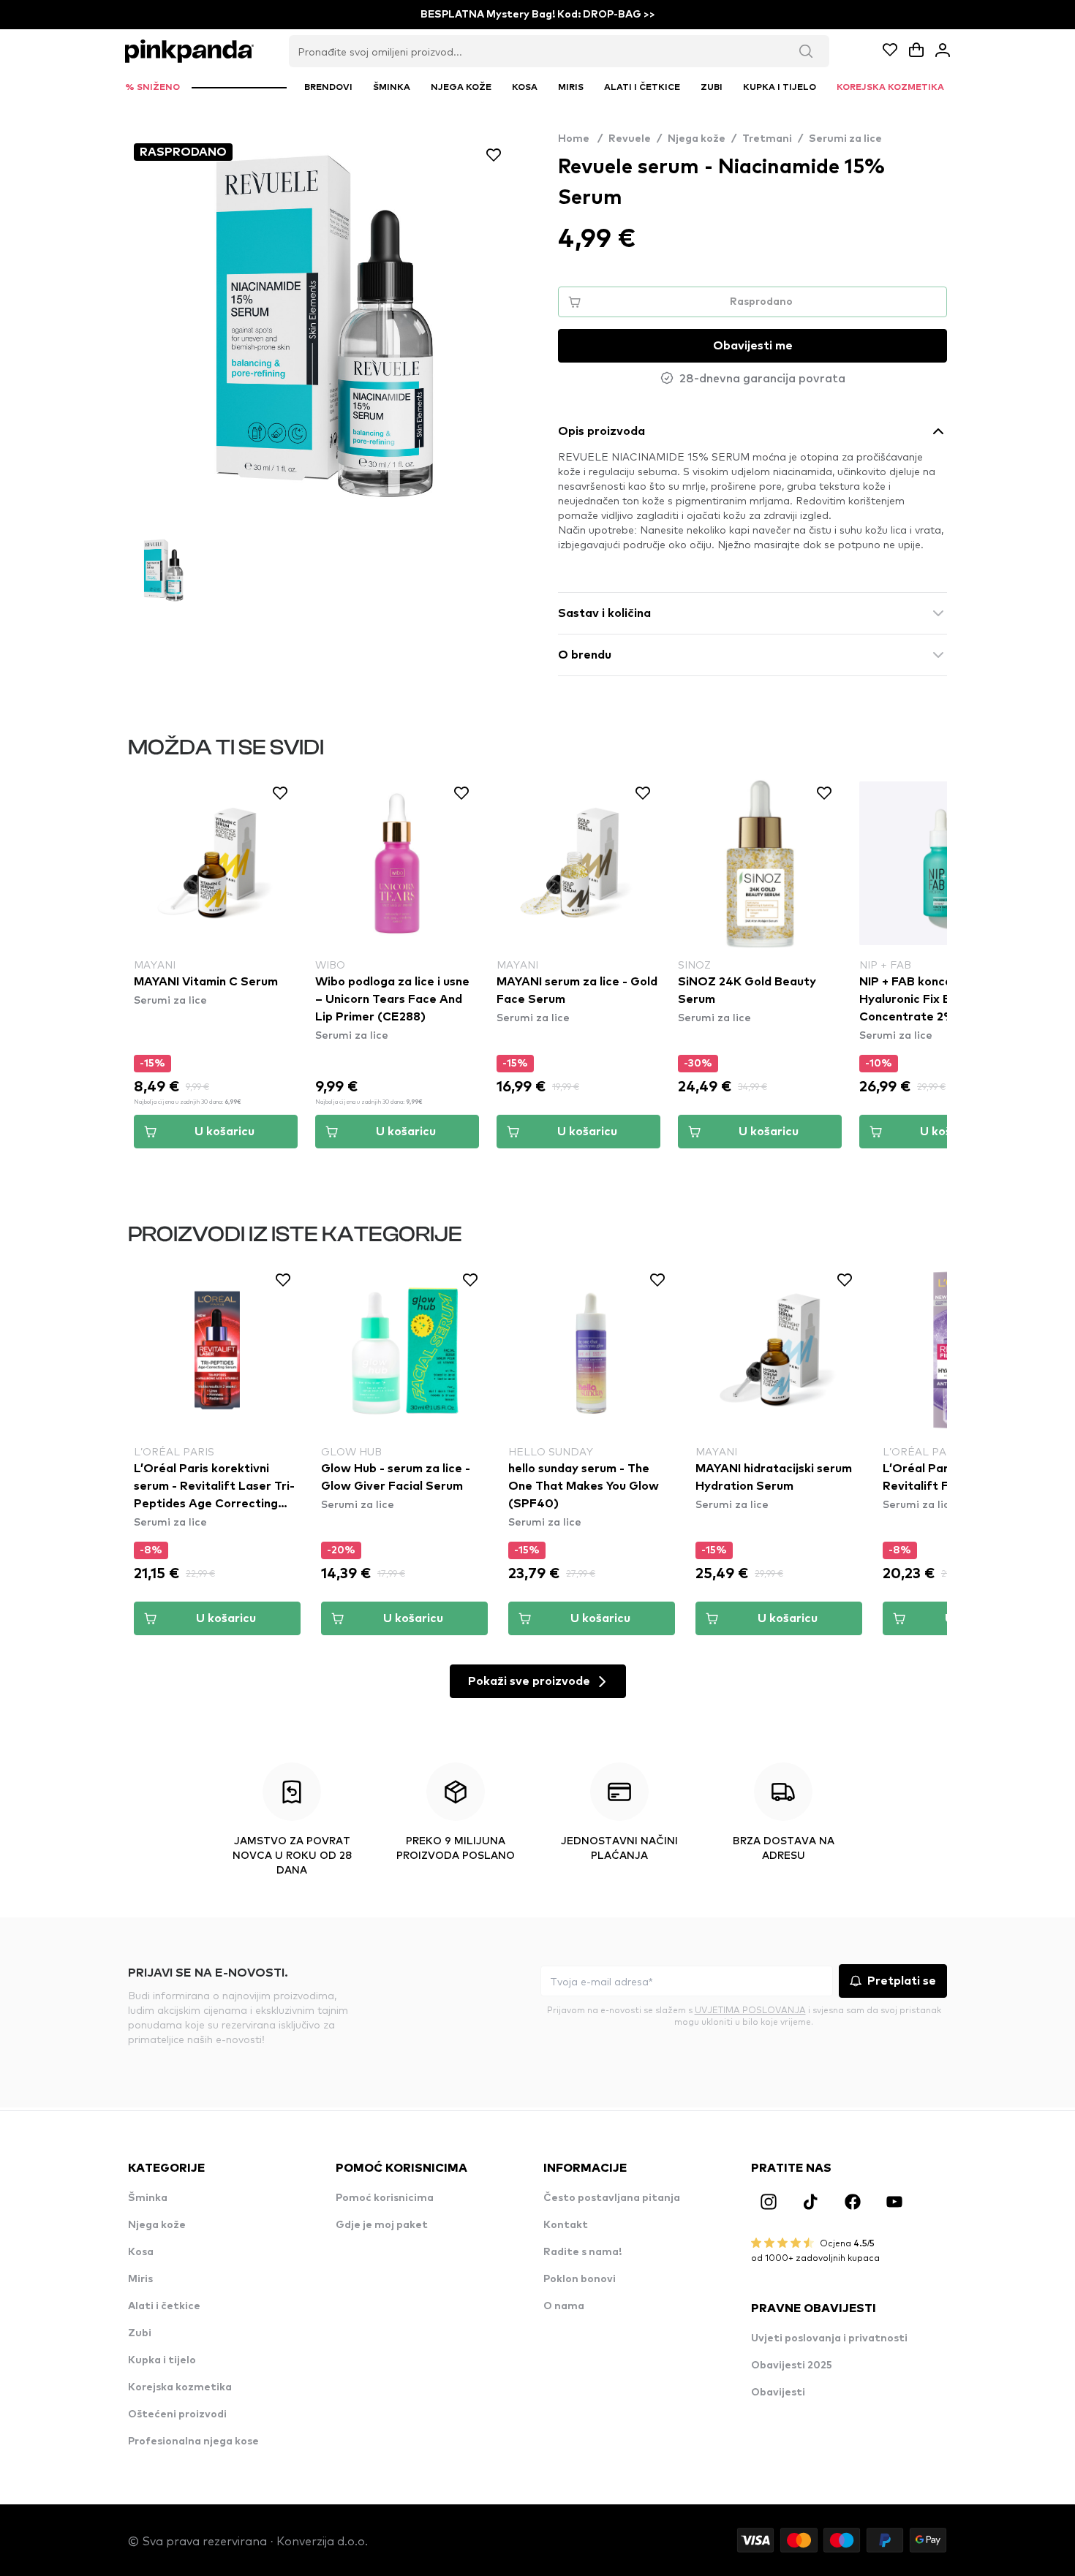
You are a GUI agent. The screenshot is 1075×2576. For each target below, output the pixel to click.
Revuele (630, 139)
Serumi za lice (845, 139)
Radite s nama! (582, 2252)
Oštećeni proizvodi (177, 2414)
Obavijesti (778, 2393)
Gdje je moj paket (382, 2225)
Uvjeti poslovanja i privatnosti (829, 2338)
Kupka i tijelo (162, 2360)
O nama (564, 2306)
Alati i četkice (164, 2306)
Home (580, 139)
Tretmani (767, 139)
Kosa (141, 2252)
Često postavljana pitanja (612, 2198)
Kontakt (566, 2225)
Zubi (140, 2333)
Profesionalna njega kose (193, 2441)
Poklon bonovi (580, 2279)
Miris (140, 2279)
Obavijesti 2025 (792, 2365)
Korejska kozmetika (180, 2387)
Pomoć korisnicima (385, 2198)
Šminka (148, 2198)
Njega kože (697, 139)
